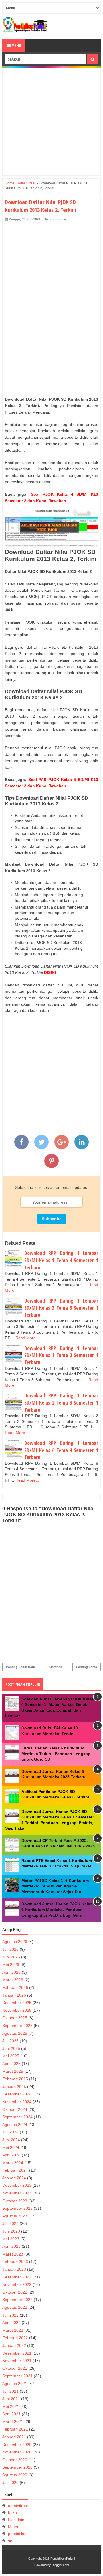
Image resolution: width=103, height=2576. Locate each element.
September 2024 (17, 2117)
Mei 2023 (11, 2239)
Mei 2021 (11, 2406)
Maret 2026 (13, 1980)
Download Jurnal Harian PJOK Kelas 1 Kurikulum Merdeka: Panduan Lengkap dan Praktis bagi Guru (57, 1909)
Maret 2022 (13, 2330)
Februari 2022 (15, 2338)
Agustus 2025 (15, 2033)
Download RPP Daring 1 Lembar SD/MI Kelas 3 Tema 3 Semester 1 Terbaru (61, 1308)
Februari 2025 (15, 2079)
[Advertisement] (51, 121)
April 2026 (11, 1972)
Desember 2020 (17, 2445)
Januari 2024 (14, 2178)
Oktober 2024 (15, 2109)
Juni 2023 (11, 2231)
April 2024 (11, 2155)
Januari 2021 (14, 2437)
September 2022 (17, 2300)
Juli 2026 (10, 1949)
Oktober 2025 (15, 2018)
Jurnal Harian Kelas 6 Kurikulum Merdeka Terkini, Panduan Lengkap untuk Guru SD (56, 1754)
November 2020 (17, 2452)
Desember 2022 (17, 2277)
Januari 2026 (14, 1995)
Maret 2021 (13, 2422)
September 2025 (17, 2026)
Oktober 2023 (15, 2201)
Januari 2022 (14, 2345)
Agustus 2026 (15, 1942)
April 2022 (11, 2323)
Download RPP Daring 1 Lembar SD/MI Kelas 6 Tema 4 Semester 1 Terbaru (61, 1450)
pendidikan (18, 2534)
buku (12, 2512)
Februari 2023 (15, 2262)
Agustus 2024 (15, 2125)
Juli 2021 (10, 2391)
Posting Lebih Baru (21, 1667)
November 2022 (17, 2284)
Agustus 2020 (15, 2475)
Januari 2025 (14, 2087)
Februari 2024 (15, 2170)
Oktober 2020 (15, 2460)
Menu (16, 45)
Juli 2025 (10, 2041)
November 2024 (17, 2102)
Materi (14, 2527)
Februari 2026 (15, 1987)
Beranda (56, 1667)
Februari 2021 (15, 2429)
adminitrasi (57, 219)
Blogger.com (60, 2565)
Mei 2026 (11, 1965)
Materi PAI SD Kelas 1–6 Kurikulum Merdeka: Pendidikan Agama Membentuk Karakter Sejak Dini (55, 1886)
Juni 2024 (11, 2140)
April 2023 (11, 2246)
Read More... (27, 1338)
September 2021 (17, 2376)
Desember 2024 (17, 2094)
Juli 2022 (10, 2315)
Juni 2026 (11, 1957)
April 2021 (11, 2414)
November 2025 (17, 2010)
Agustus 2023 (15, 2216)
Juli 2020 (10, 2483)
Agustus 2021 (15, 2384)
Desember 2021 (17, 2353)
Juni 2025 (11, 2048)
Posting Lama (87, 1667)
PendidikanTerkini (63, 2559)
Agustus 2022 (15, 2307)
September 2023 (17, 2208)
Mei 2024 (11, 2148)
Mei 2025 (11, 2056)
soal (12, 2541)
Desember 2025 (17, 2003)
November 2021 (17, 2361)
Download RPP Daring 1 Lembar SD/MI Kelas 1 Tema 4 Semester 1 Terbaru (61, 1260)
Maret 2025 (13, 2071)
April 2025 (11, 2064)
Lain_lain (16, 2520)
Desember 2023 (17, 2185)
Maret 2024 (13, 2163)
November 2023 (17, 2193)
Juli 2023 (10, 2223)
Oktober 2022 (15, 2292)
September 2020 (17, 2467)
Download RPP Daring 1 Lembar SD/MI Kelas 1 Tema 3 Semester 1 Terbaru (61, 1355)
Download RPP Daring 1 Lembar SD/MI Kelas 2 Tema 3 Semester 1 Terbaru (61, 1402)
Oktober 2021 (15, 2368)
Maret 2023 (13, 2254)
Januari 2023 (14, 2269)
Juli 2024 (10, 2132)
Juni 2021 (11, 2399)
